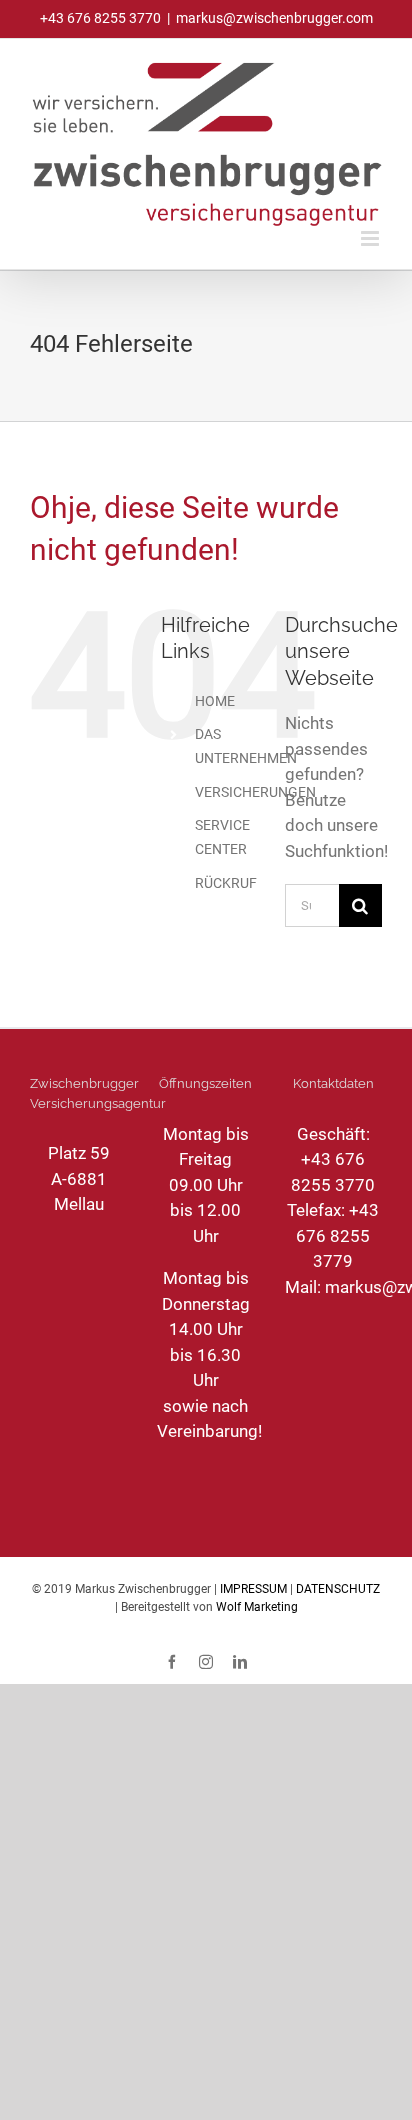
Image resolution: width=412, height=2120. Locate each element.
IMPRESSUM (253, 1589)
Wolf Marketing (257, 1607)
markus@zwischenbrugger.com (274, 18)
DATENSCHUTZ (338, 1589)
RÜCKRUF (226, 883)
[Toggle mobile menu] (371, 238)
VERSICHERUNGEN (255, 792)
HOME (215, 701)
